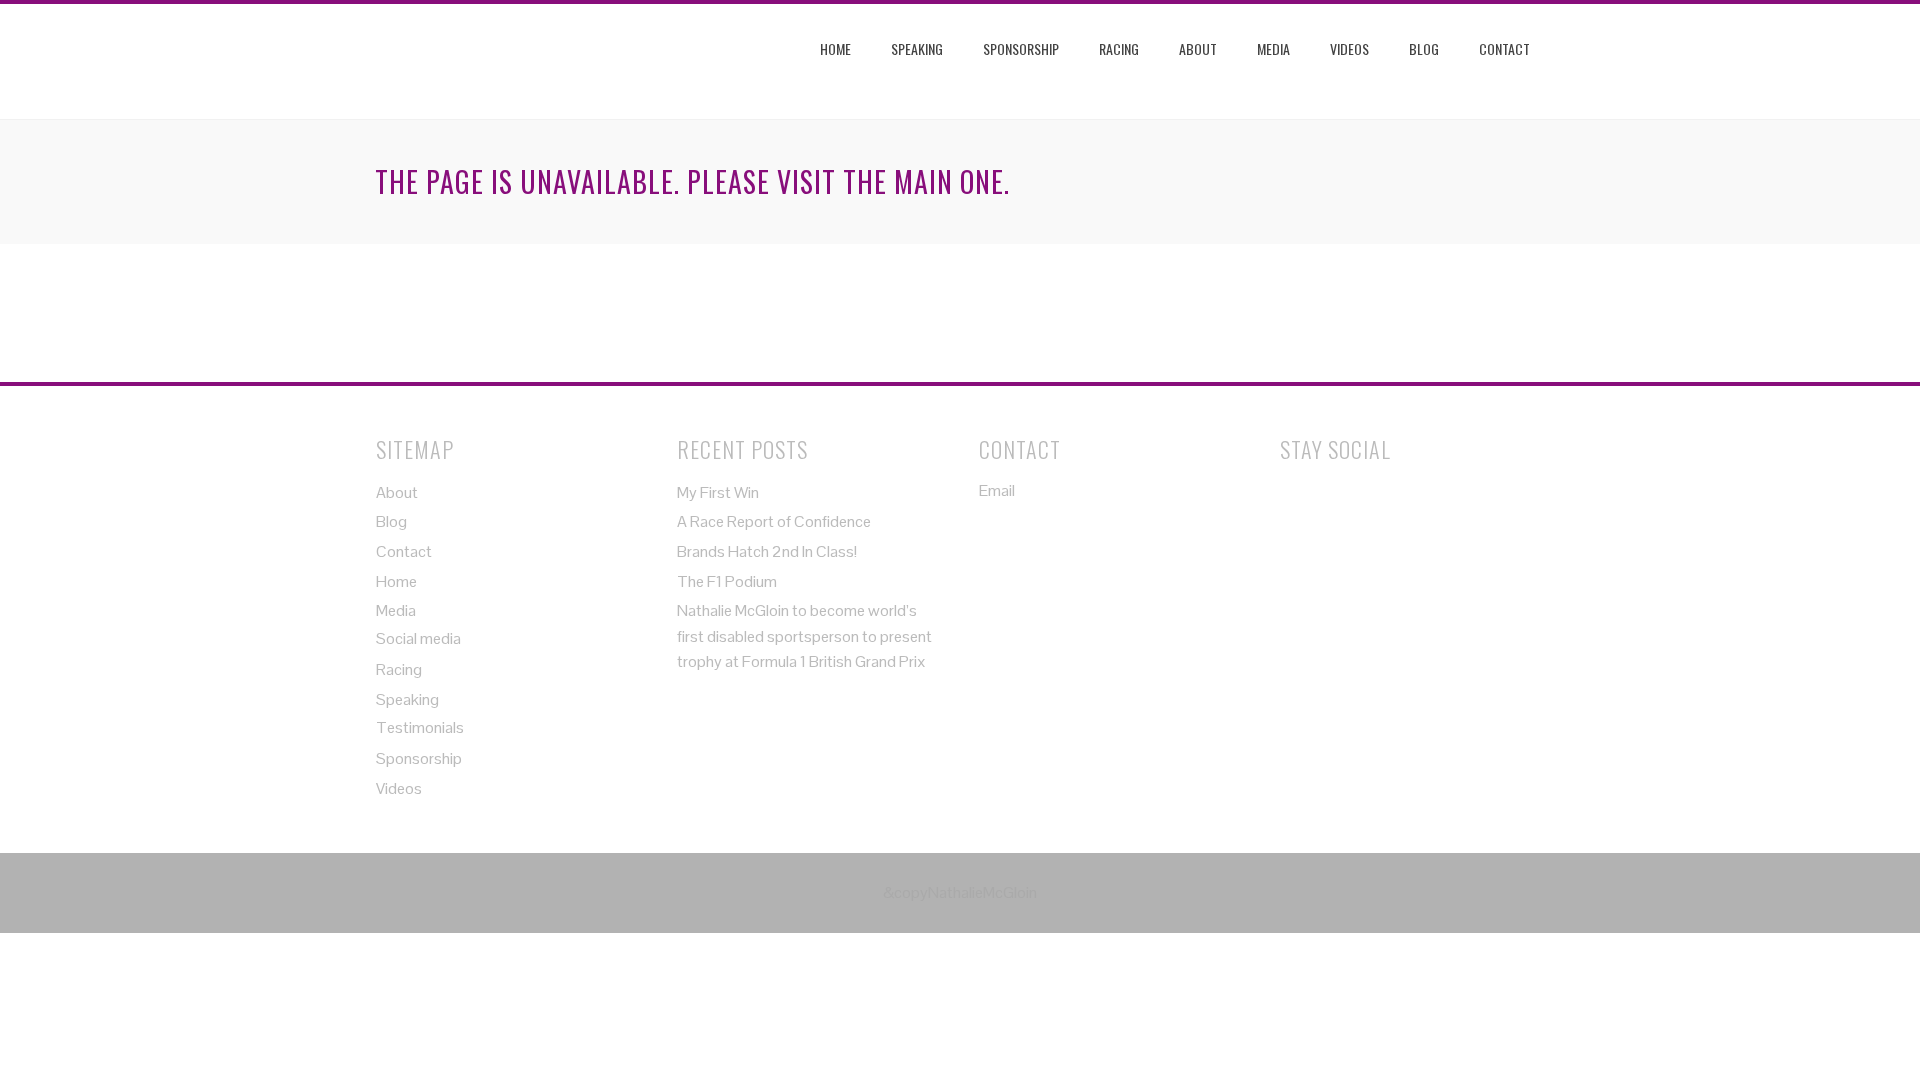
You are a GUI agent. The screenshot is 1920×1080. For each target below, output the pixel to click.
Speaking (917, 48)
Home (835, 48)
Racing (1119, 48)
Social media (418, 638)
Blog (1424, 48)
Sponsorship (1021, 48)
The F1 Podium (727, 581)
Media (1273, 48)
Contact (1504, 48)
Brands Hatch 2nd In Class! (767, 551)
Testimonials (420, 727)
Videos (1349, 48)
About (1198, 48)
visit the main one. (893, 181)
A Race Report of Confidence (774, 521)
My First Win (718, 492)
